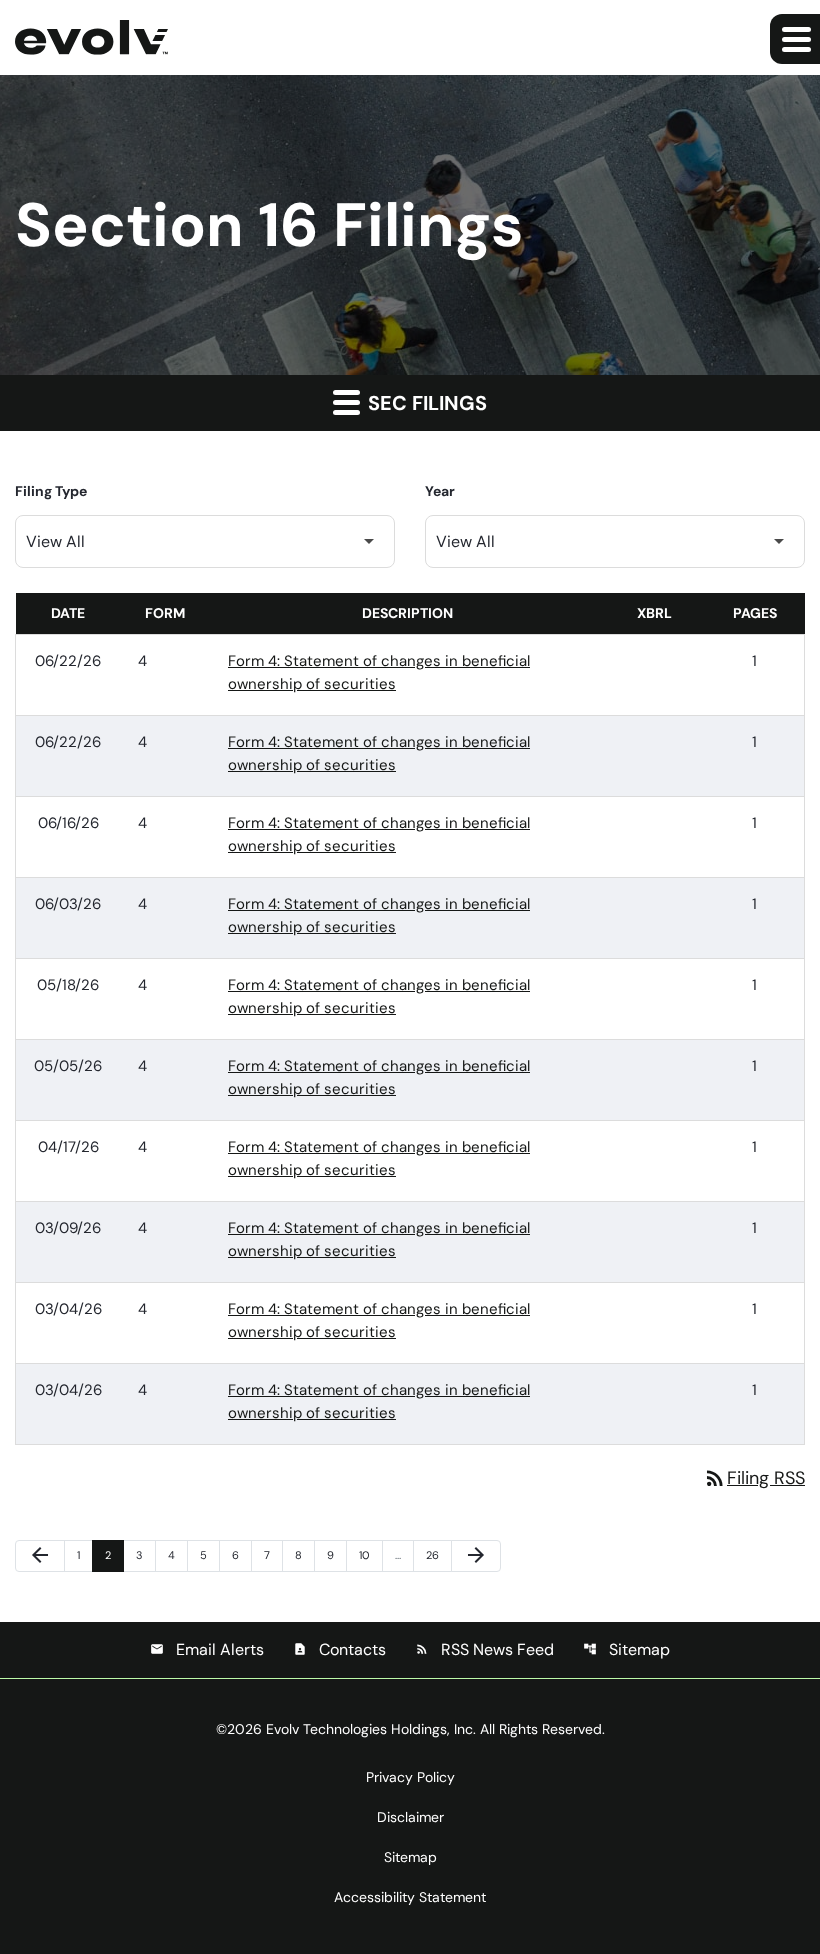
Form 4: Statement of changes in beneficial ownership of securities (379, 672)
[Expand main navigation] (795, 39)
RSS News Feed (484, 1649)
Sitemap (626, 1649)
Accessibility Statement (410, 1897)
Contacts (339, 1649)
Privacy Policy (410, 1777)
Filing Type (51, 491)
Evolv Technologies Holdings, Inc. (371, 1729)
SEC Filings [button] (425, 403)
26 (437, 1554)
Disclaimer (410, 1817)
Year (440, 491)
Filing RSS (754, 1478)
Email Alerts (207, 1649)
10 (370, 1554)
